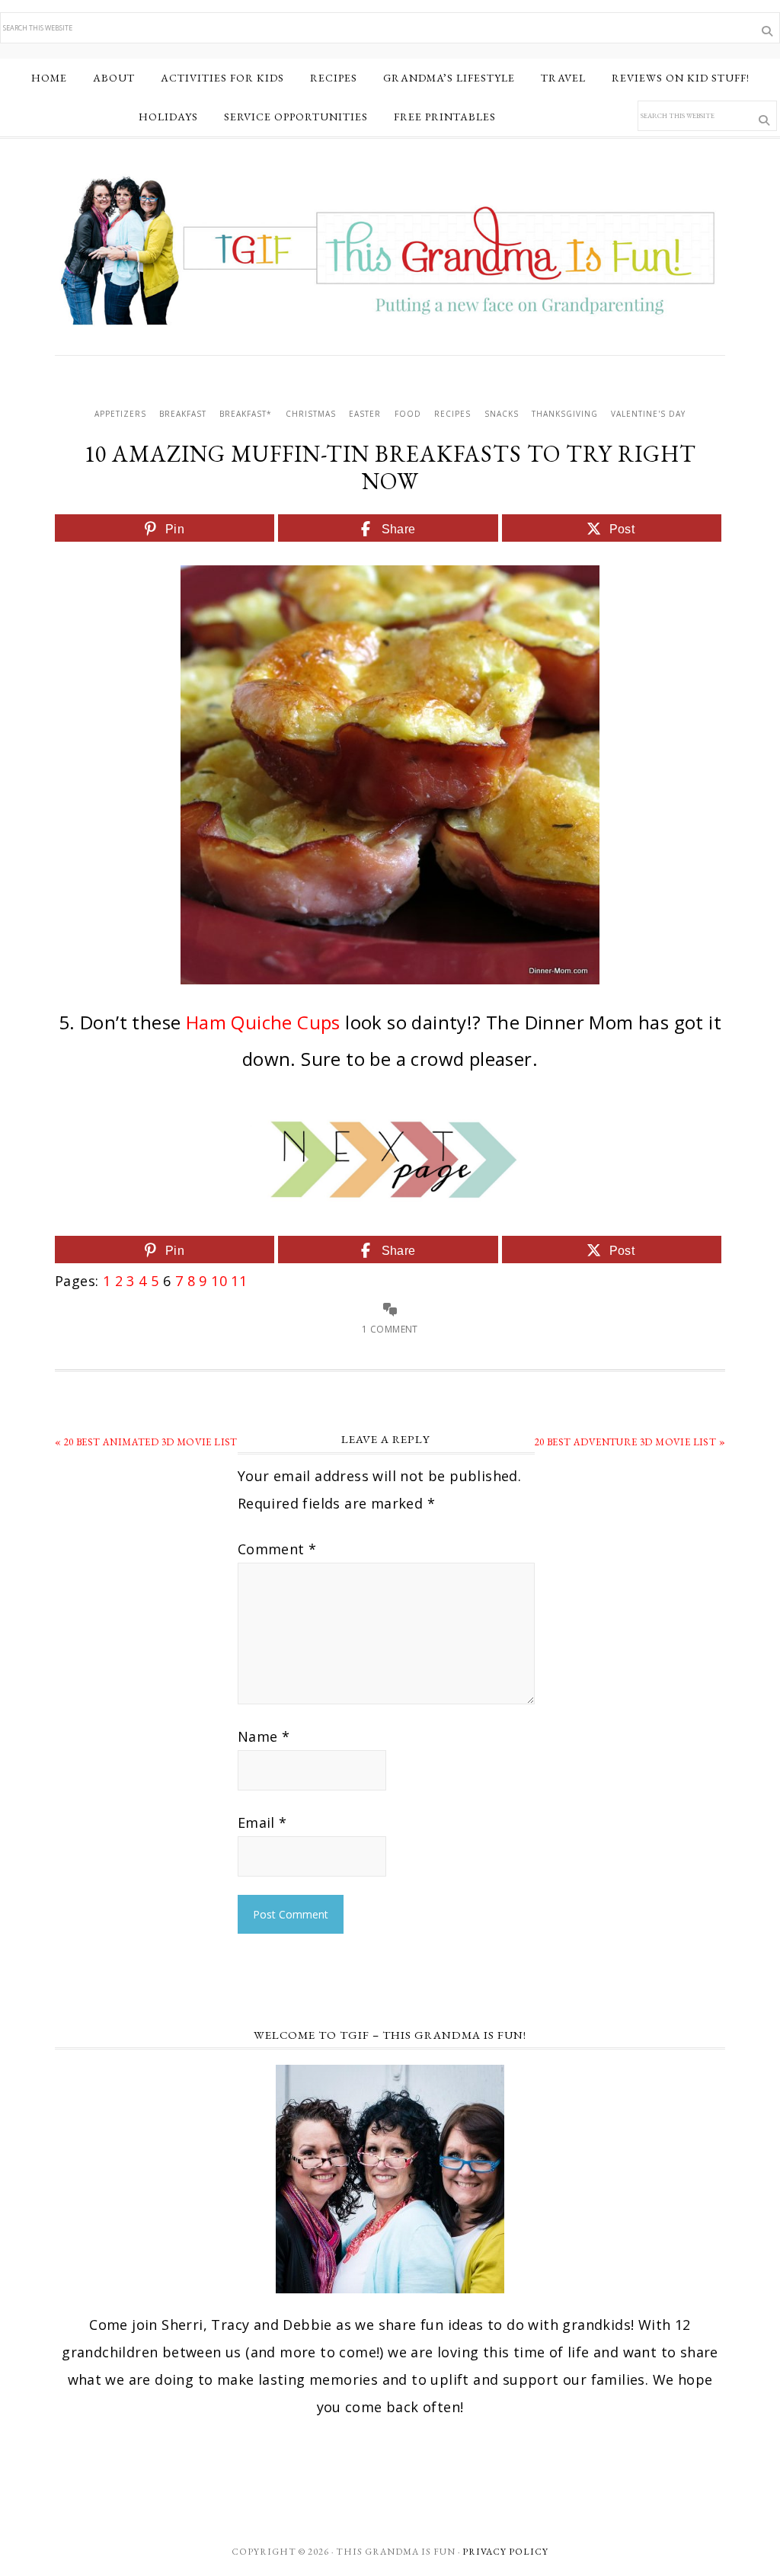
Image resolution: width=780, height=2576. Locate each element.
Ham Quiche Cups (263, 1022)
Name (264, 1736)
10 (219, 1281)
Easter (365, 414)
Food (408, 414)
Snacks (502, 414)
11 (239, 1281)
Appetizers (120, 414)
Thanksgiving (565, 414)
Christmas (311, 414)
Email (262, 1822)
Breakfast (183, 414)
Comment (277, 1549)
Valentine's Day (648, 414)
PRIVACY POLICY (505, 2552)
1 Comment (390, 1329)
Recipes (452, 414)
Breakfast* (246, 414)
